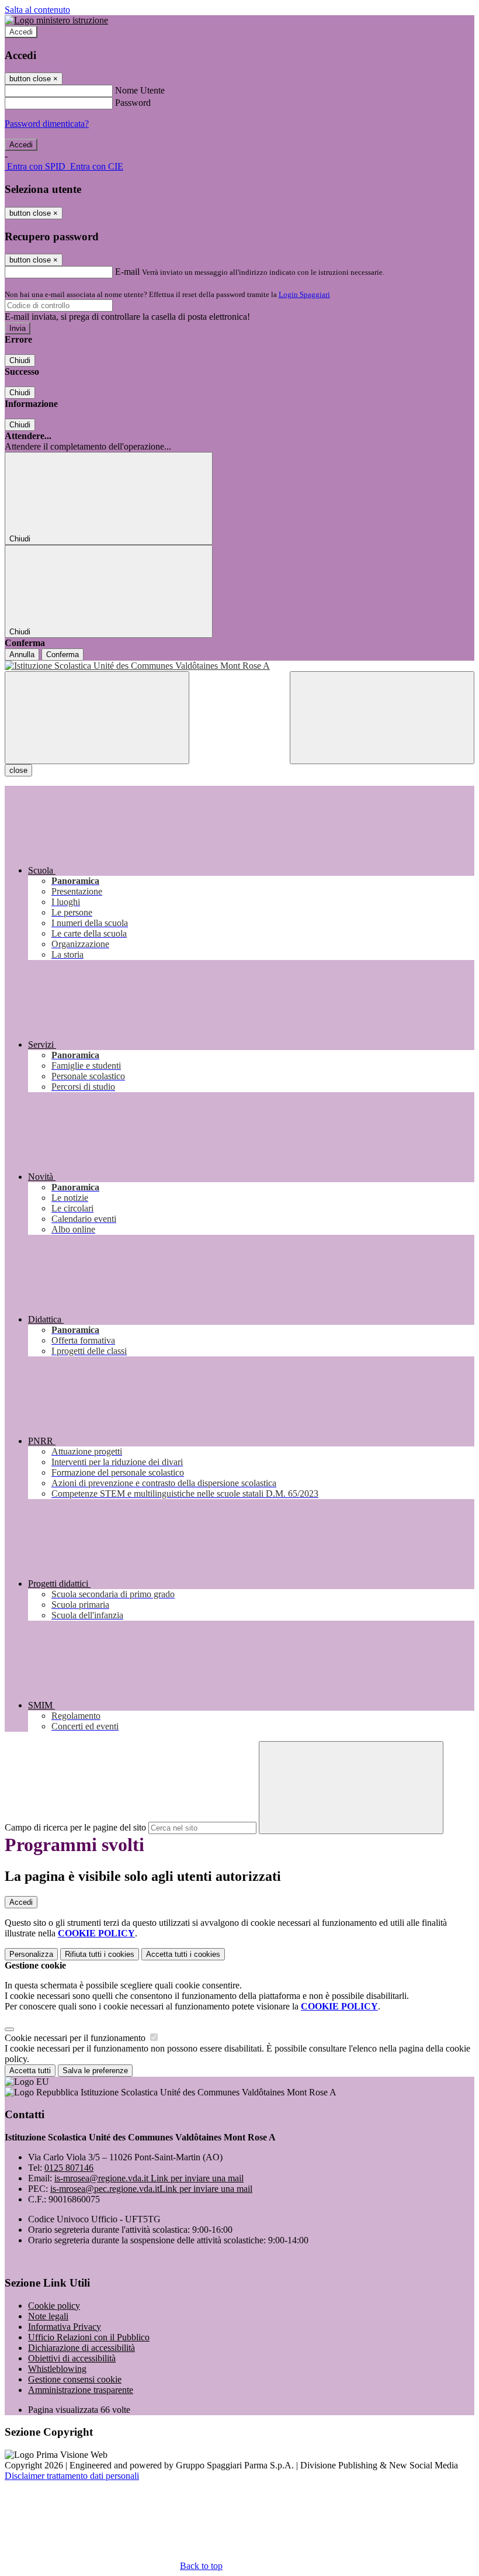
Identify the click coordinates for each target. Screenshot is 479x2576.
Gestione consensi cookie (75, 2379)
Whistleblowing (57, 2369)
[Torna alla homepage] (239, 666)
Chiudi (20, 360)
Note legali (48, 2316)
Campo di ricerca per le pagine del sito (75, 1827)
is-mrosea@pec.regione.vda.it (151, 2189)
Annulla (22, 655)
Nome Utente (140, 90)
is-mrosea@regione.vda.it (149, 2178)
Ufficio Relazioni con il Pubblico (89, 2337)
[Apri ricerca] (382, 718)
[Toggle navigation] (97, 718)
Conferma (63, 655)
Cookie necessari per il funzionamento (76, 2038)
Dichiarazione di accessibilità (81, 2348)
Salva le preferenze (95, 2071)
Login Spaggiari (304, 294)
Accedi (21, 32)
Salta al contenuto (37, 10)
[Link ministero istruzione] (56, 20)
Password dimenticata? (47, 124)
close (18, 770)
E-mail (127, 272)
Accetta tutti (183, 1954)
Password (133, 103)
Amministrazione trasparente (81, 2390)
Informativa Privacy (65, 2327)
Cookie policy (54, 2306)
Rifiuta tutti (100, 1954)
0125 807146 (69, 2168)
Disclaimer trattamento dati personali (72, 2476)
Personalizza (31, 1954)
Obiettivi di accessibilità (72, 2358)
